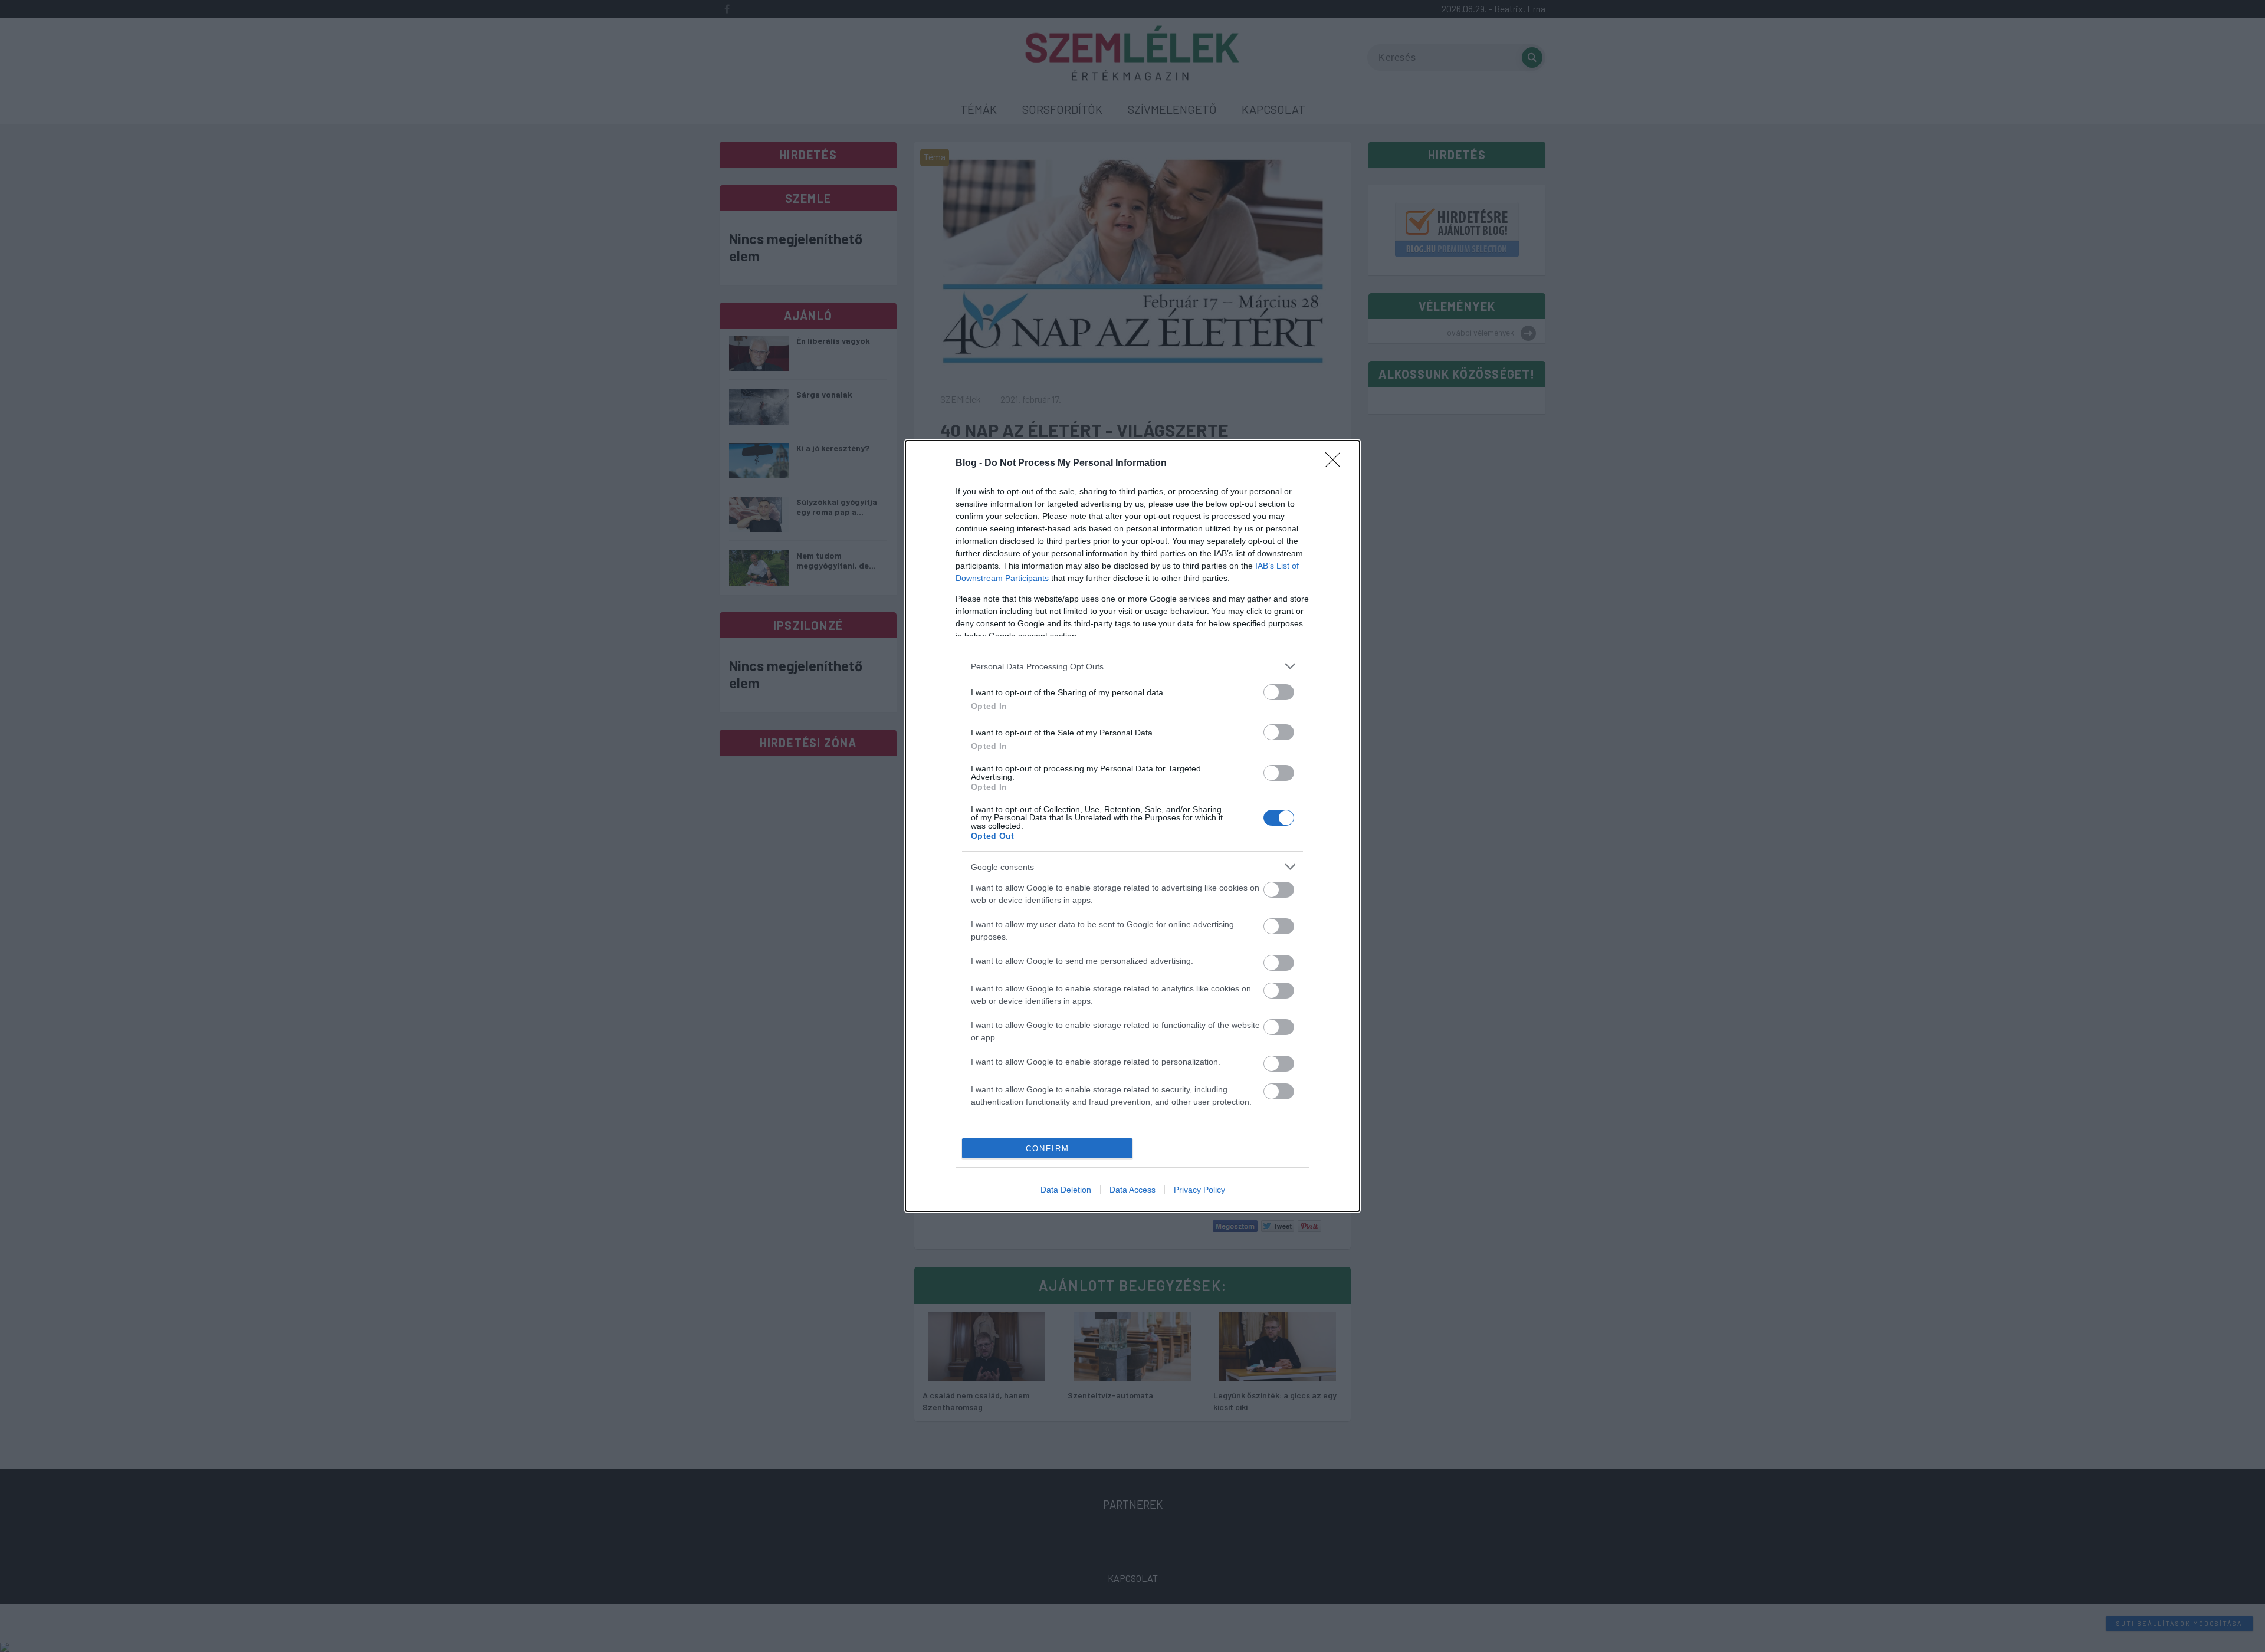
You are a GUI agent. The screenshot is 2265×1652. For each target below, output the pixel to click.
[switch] (1279, 692)
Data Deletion (1066, 1190)
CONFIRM (1048, 1149)
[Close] (1337, 464)
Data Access (1132, 1190)
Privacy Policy (1199, 1190)
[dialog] (1132, 826)
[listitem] (1132, 666)
